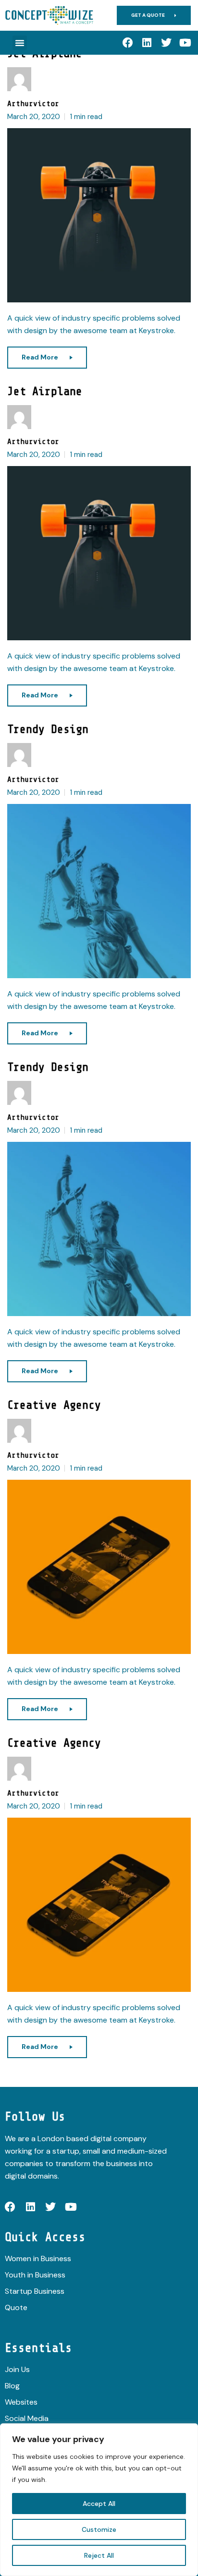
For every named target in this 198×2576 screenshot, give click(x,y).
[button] (20, 43)
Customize (99, 2529)
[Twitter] (166, 43)
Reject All (99, 2555)
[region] (99, 2500)
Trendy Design (48, 729)
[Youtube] (186, 43)
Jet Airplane (45, 391)
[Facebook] (128, 43)
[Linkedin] (147, 43)
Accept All (99, 2504)
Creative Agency (54, 1405)
